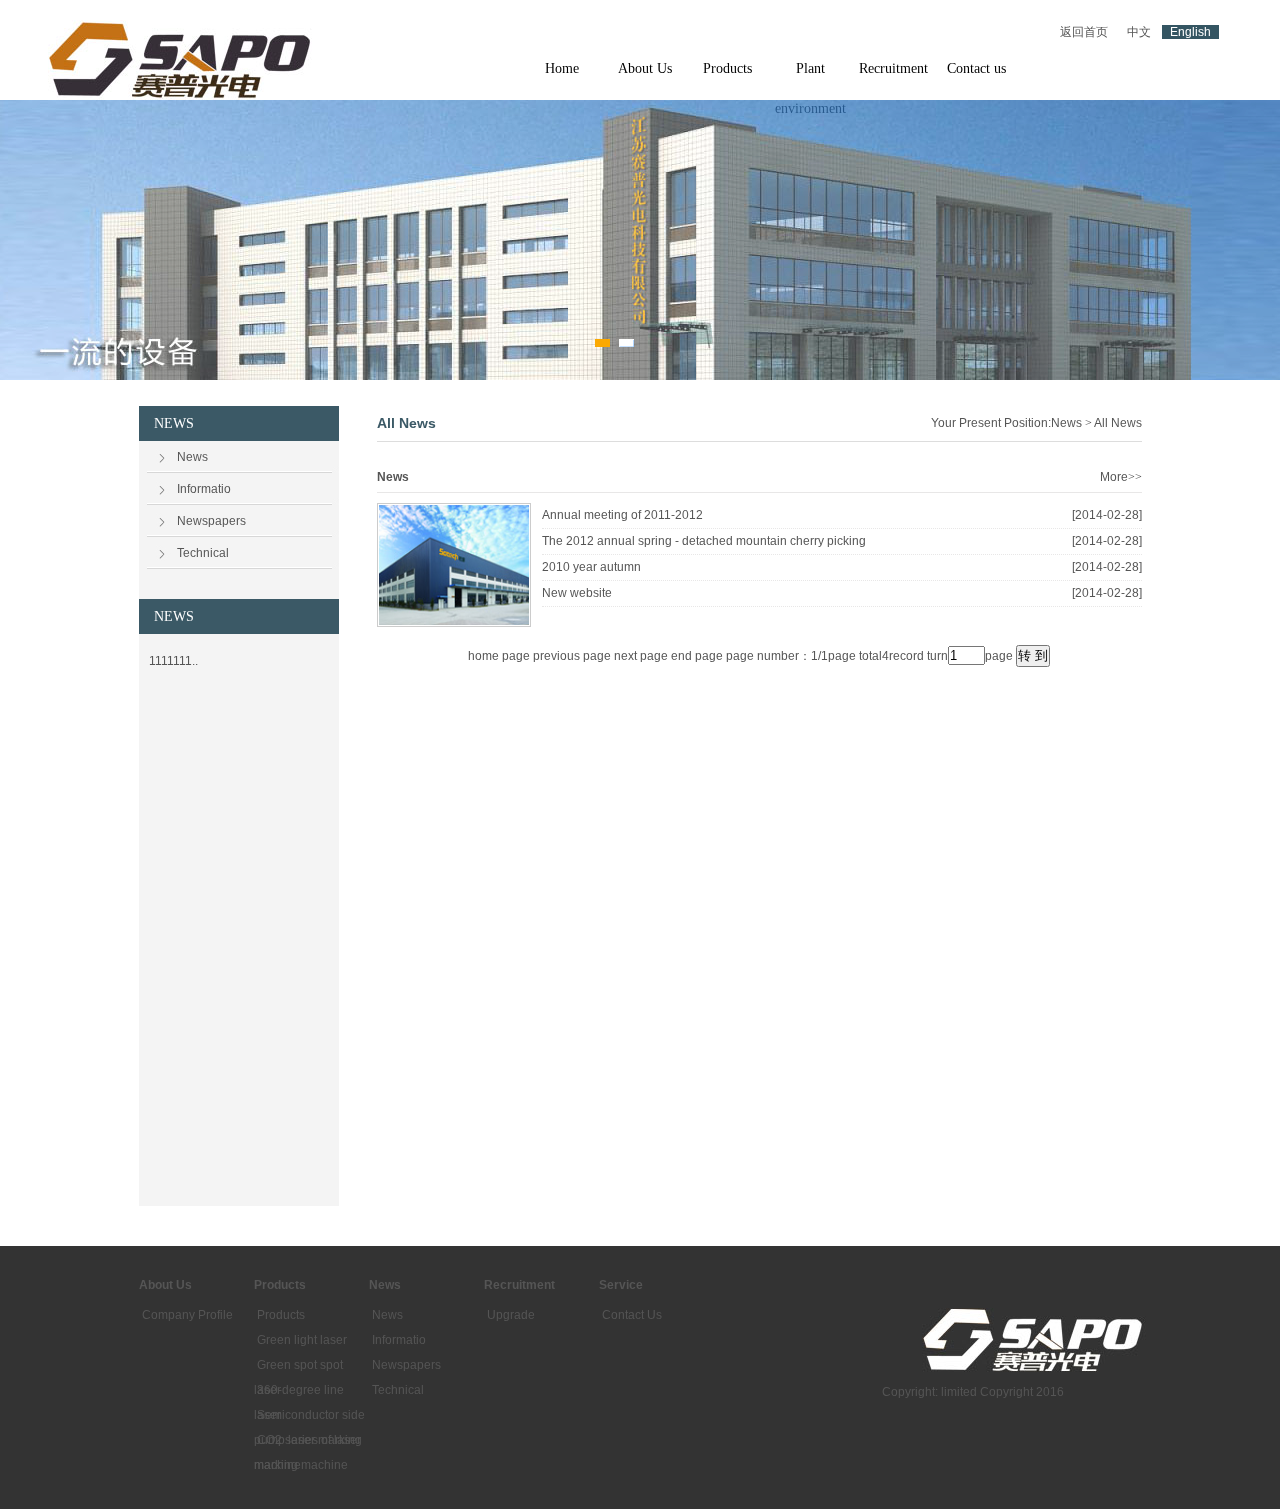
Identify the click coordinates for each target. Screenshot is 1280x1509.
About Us (645, 68)
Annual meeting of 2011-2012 (622, 515)
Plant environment (810, 75)
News (192, 457)
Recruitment (893, 68)
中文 (1139, 32)
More (1121, 477)
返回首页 (1084, 32)
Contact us (976, 68)
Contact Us (632, 1315)
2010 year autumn (591, 567)
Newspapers (211, 521)
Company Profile (187, 1315)
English (1190, 32)
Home (562, 68)
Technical (203, 553)
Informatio (204, 489)
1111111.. (173, 661)
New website (577, 593)
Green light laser (302, 1340)
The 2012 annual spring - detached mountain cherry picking (704, 541)
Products (727, 68)
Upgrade (511, 1315)
